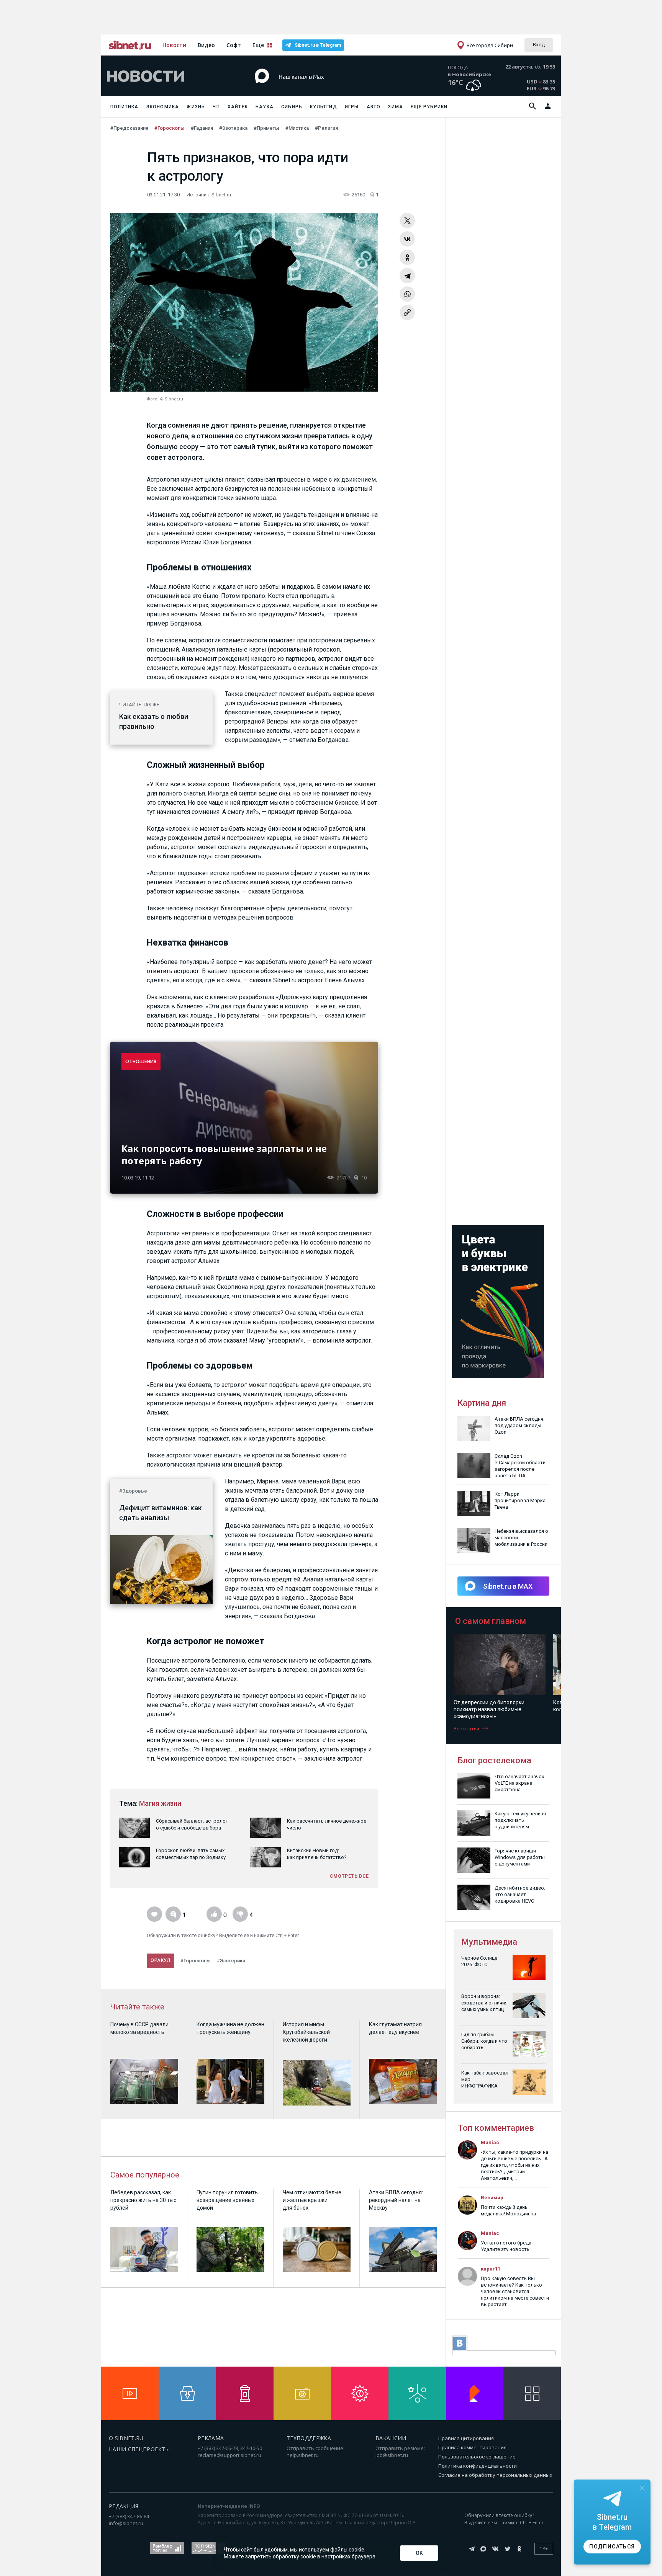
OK (419, 2553)
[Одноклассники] (407, 257)
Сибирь (292, 107)
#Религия (326, 128)
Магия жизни (160, 1803)
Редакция (124, 2506)
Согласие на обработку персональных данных (495, 2475)
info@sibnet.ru (126, 2523)
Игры (352, 107)
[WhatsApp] (407, 294)
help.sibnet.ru (303, 2455)
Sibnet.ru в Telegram (318, 45)
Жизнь (196, 107)
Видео (206, 45)
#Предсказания (129, 128)
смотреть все (349, 1876)
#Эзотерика (233, 128)
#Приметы (266, 128)
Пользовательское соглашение (477, 2457)
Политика (125, 107)
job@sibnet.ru (392, 2455)
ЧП (216, 107)
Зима (396, 107)
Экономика (163, 107)
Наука (265, 107)
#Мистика (297, 128)
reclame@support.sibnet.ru (229, 2455)
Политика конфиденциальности (478, 2466)
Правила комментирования (472, 2447)
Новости (174, 45)
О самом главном (491, 1621)
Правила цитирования (466, 2438)
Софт (234, 45)
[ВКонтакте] (407, 239)
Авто (374, 107)
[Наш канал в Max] (317, 88)
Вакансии (391, 2438)
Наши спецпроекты (139, 2449)
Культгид (324, 107)
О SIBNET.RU (126, 2438)
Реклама (211, 2438)
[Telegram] (407, 276)
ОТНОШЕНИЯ (141, 1061)
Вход (539, 44)
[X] (407, 221)
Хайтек (238, 107)
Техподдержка (309, 2438)
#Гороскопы (170, 128)
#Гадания (202, 128)
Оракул (161, 1960)
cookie (356, 2550)
